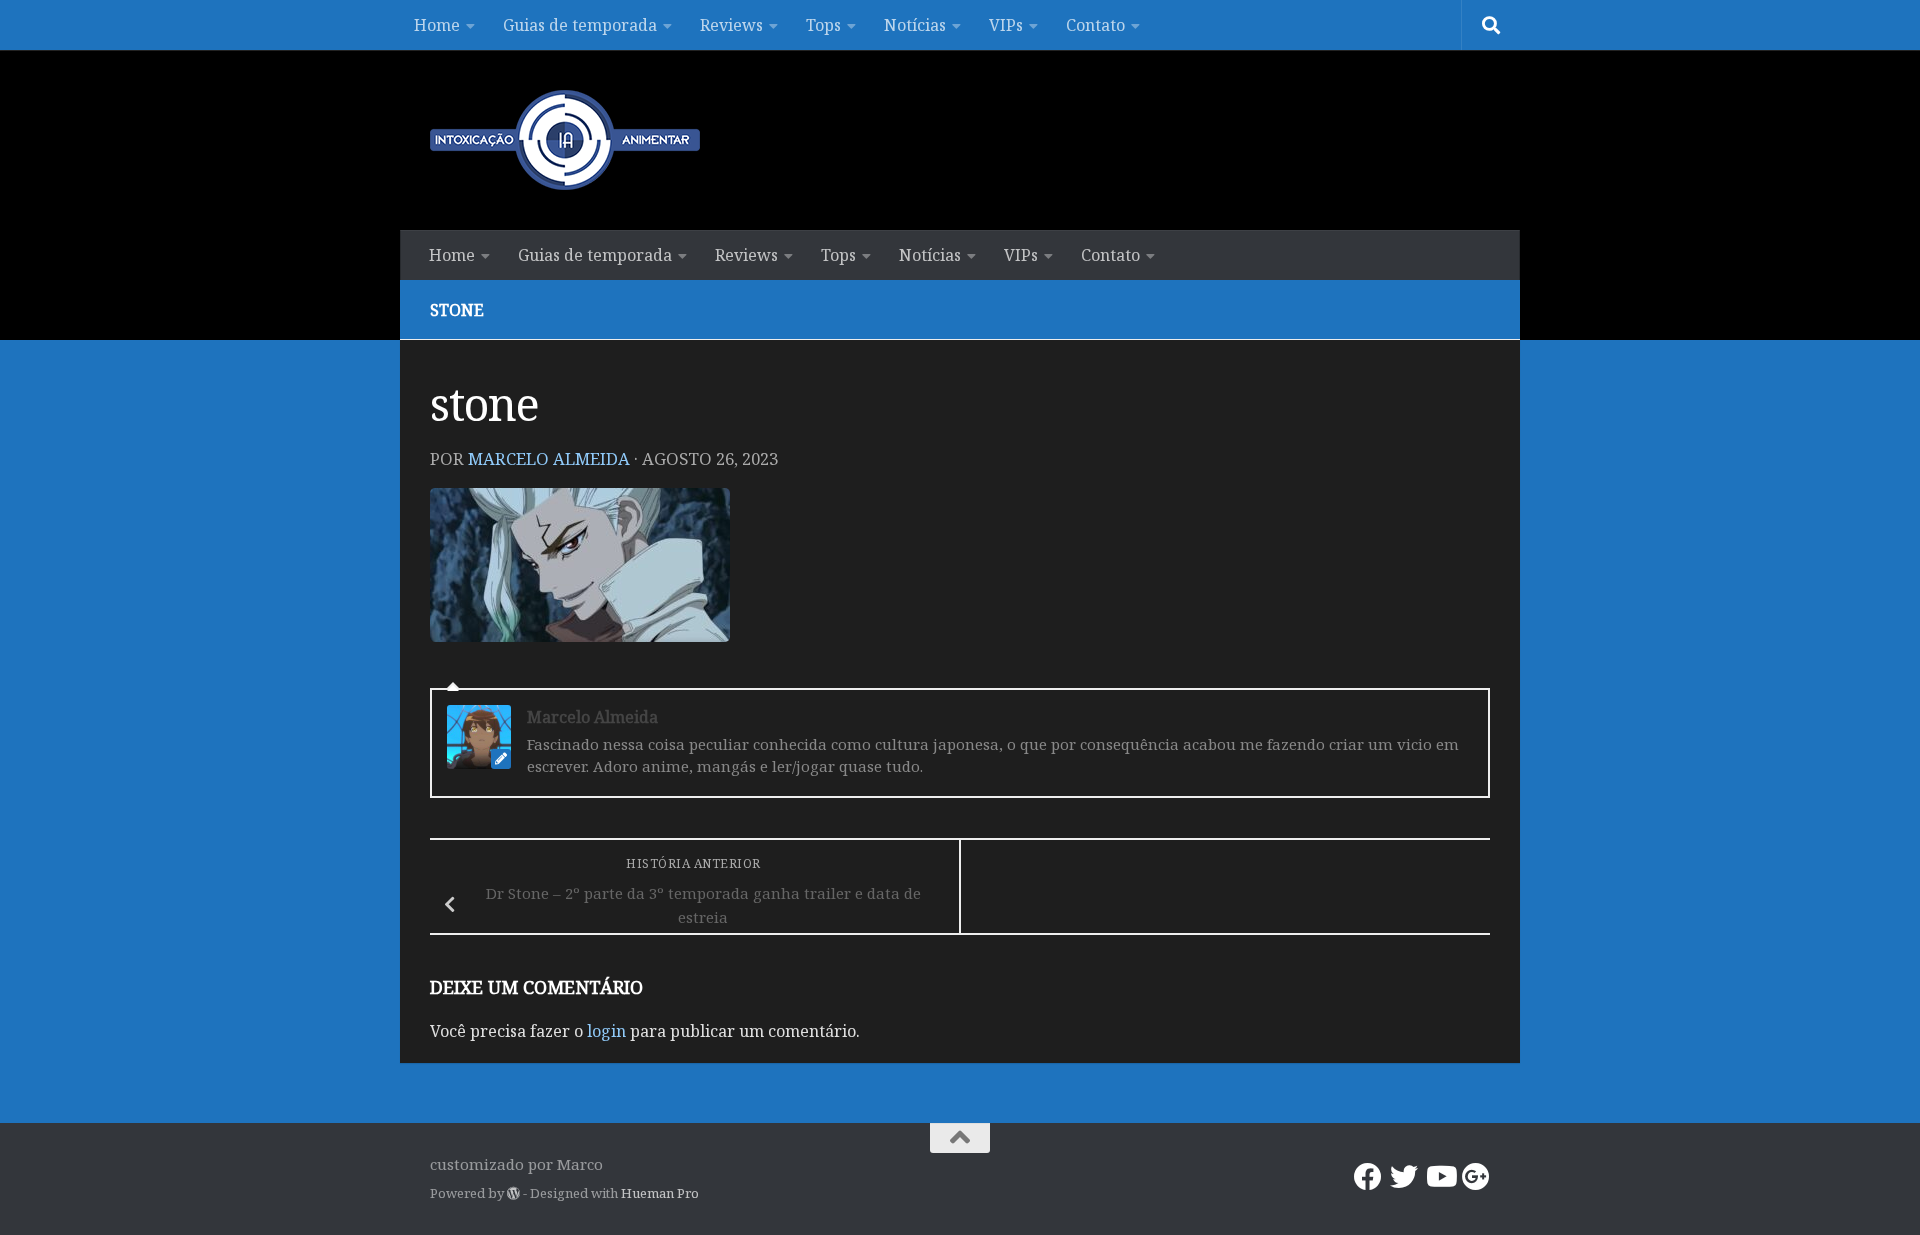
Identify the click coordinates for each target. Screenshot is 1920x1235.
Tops (823, 25)
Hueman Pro (660, 1193)
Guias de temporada (580, 25)
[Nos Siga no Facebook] (1368, 1177)
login (606, 1031)
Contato (1095, 25)
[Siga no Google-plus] (1476, 1177)
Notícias (915, 25)
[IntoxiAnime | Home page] (565, 140)
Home (437, 25)
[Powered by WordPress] (513, 1193)
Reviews (731, 25)
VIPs (1006, 25)
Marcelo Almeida (549, 458)
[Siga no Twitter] (1404, 1177)
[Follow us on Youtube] (1440, 1177)
